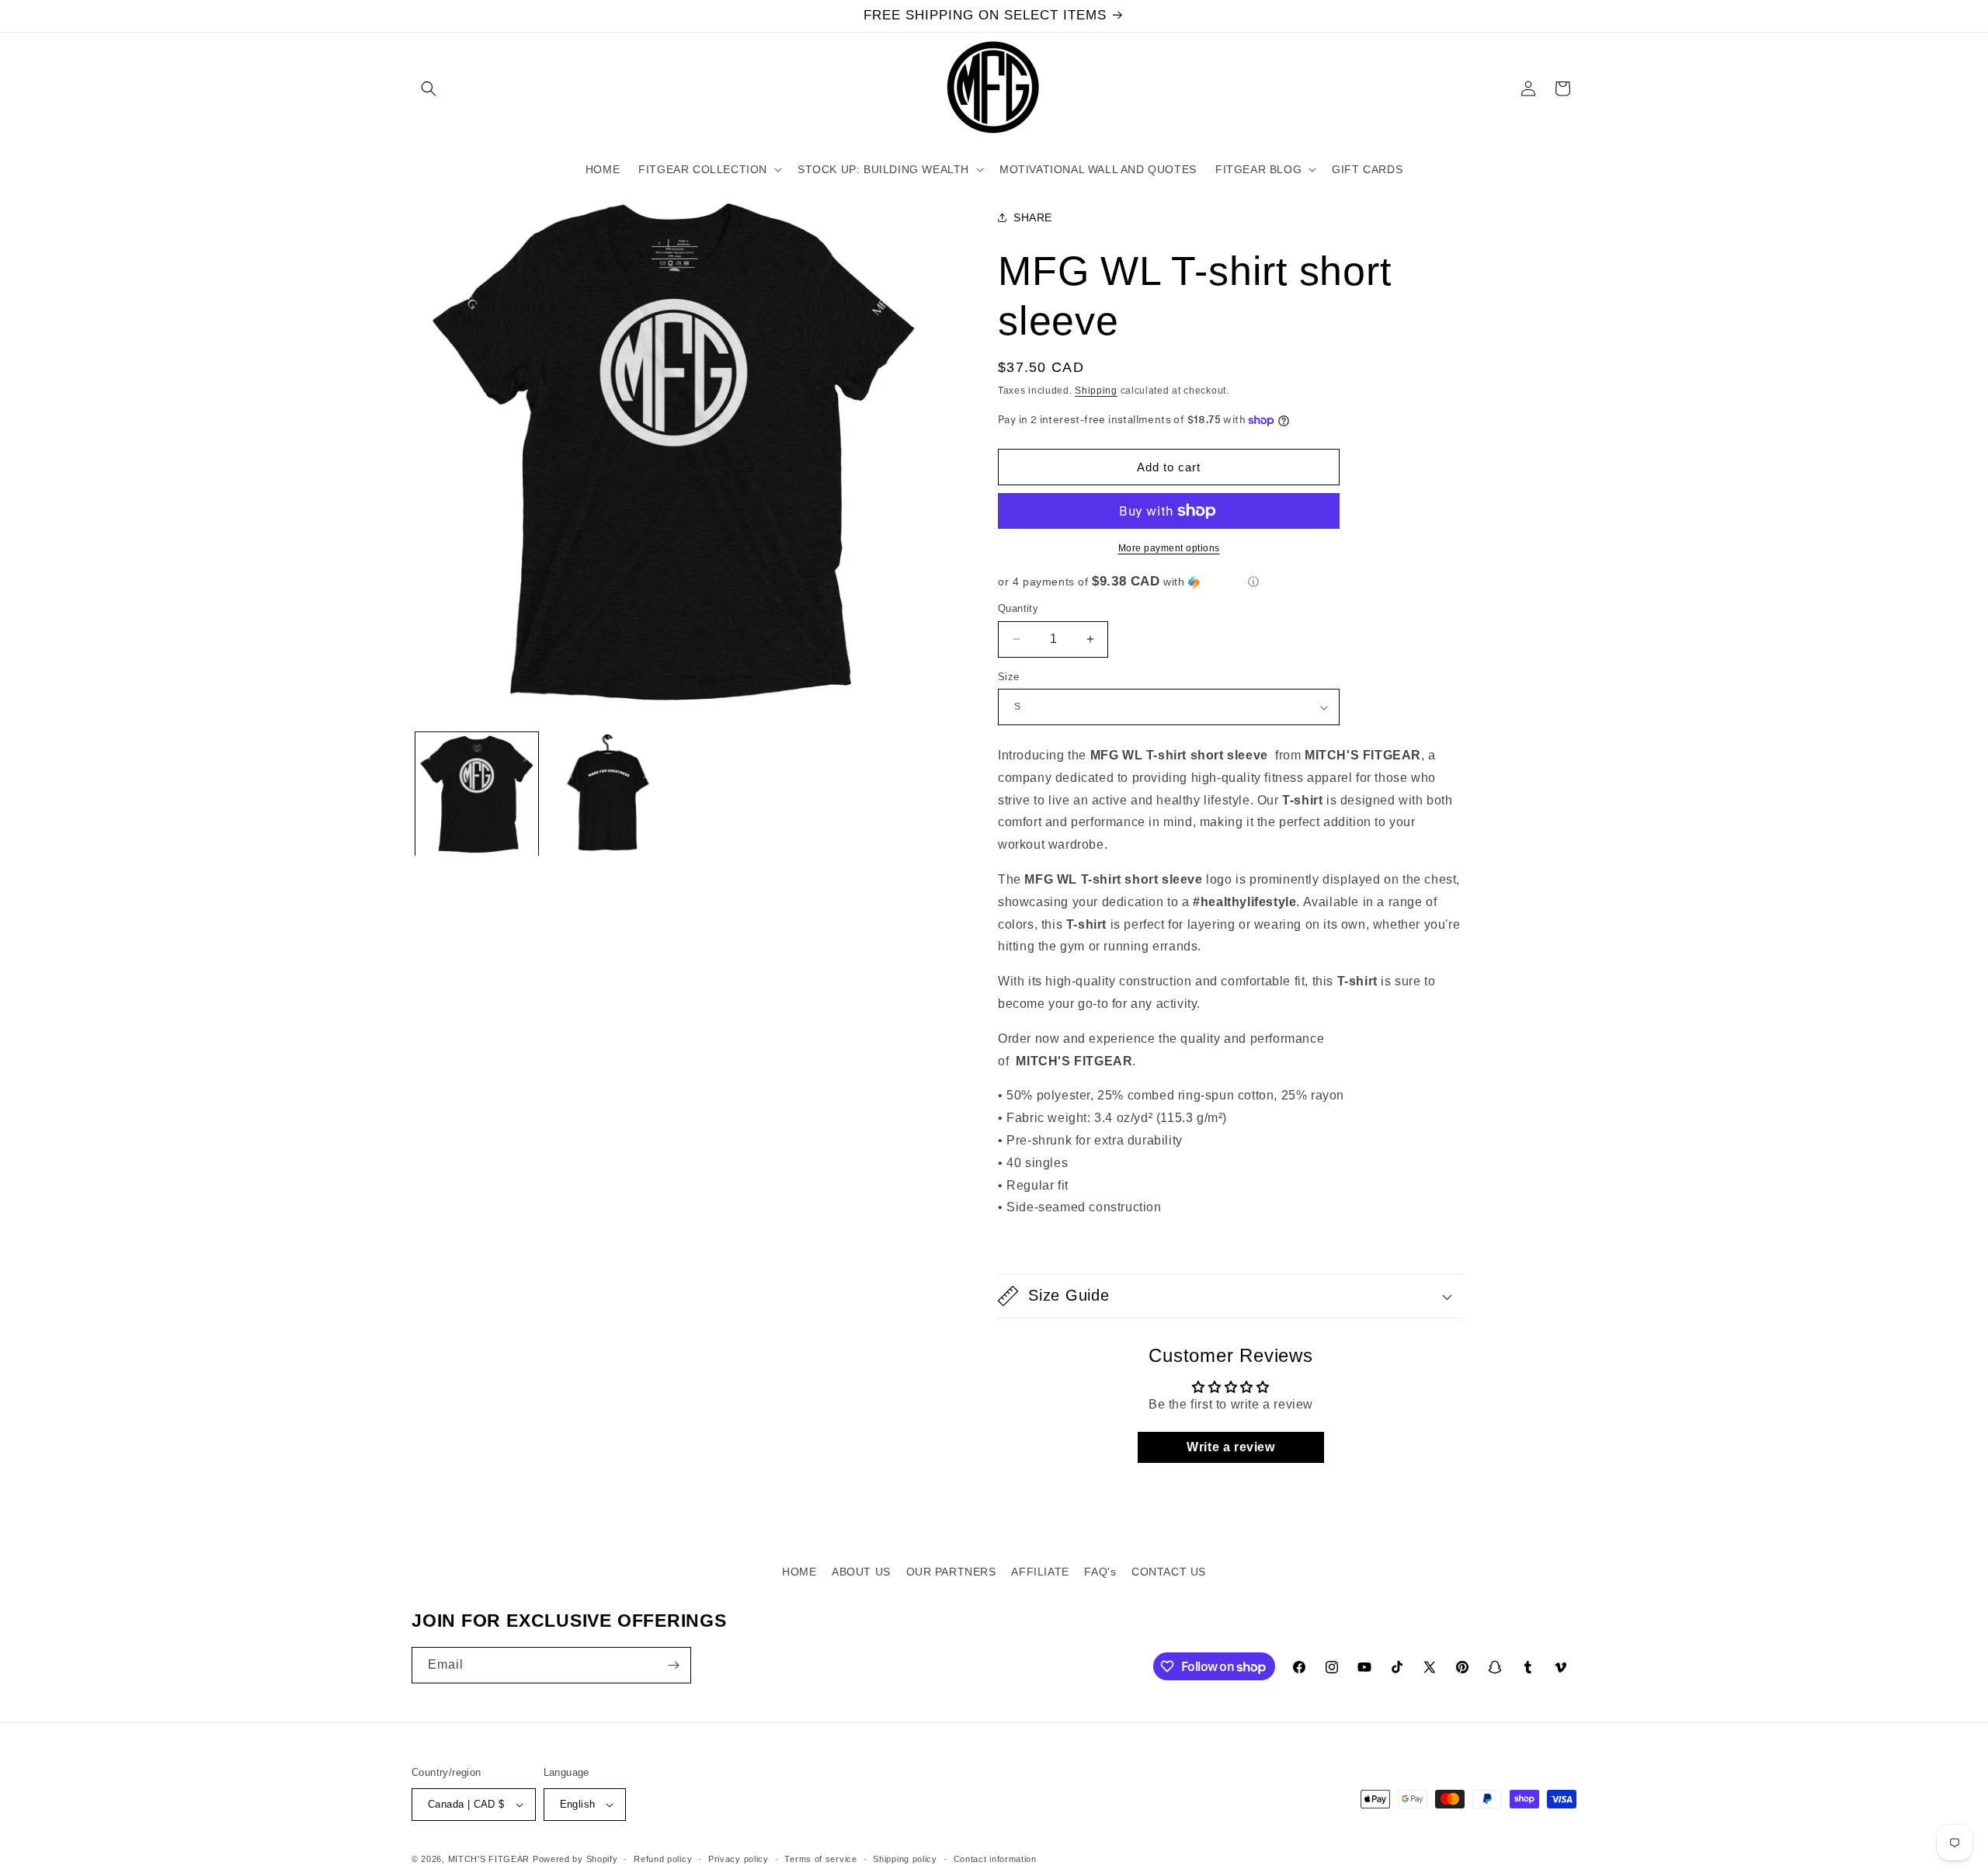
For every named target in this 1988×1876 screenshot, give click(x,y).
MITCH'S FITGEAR (489, 1859)
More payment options (1169, 548)
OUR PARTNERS (951, 1572)
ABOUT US (861, 1572)
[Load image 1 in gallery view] (477, 794)
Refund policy (663, 1859)
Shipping (1096, 391)
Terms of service (820, 1859)
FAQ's (1100, 1572)
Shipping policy (905, 1859)
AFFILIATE (1040, 1572)
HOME (799, 1572)
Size (1009, 677)
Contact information (995, 1859)
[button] (429, 89)
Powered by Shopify (575, 1859)
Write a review (1230, 1447)
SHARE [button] (1033, 217)
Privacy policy (739, 1859)
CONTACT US (1169, 1572)
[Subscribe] (673, 1665)
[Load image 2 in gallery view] (607, 794)
